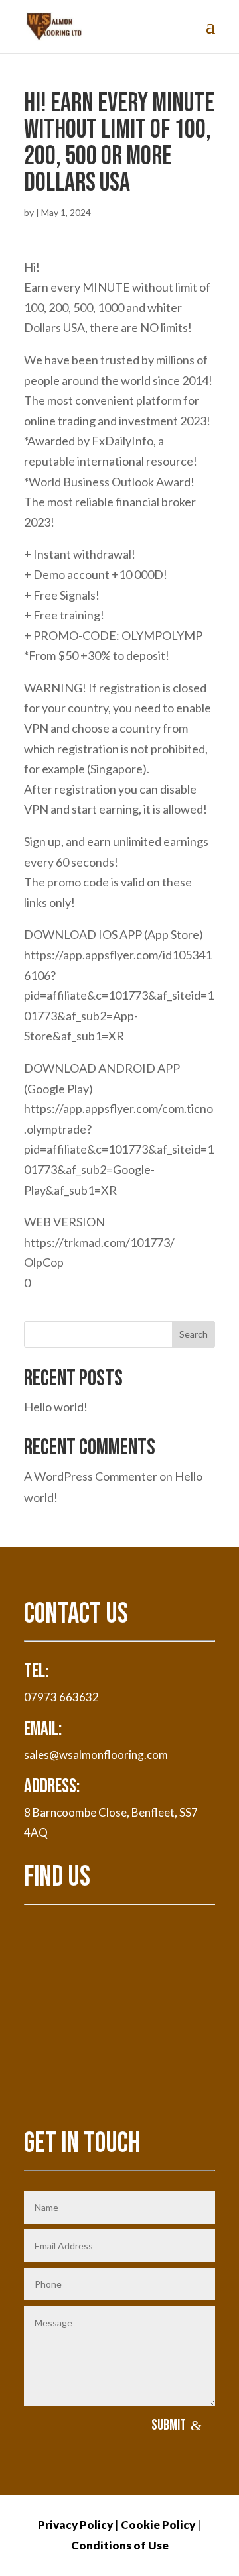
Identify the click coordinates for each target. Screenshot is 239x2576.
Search (194, 1334)
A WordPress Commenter (91, 1476)
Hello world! (56, 1407)
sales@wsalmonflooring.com (96, 1755)
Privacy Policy (75, 2525)
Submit (169, 2425)
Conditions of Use (120, 2545)
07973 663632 (61, 1697)
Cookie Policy (158, 2525)
